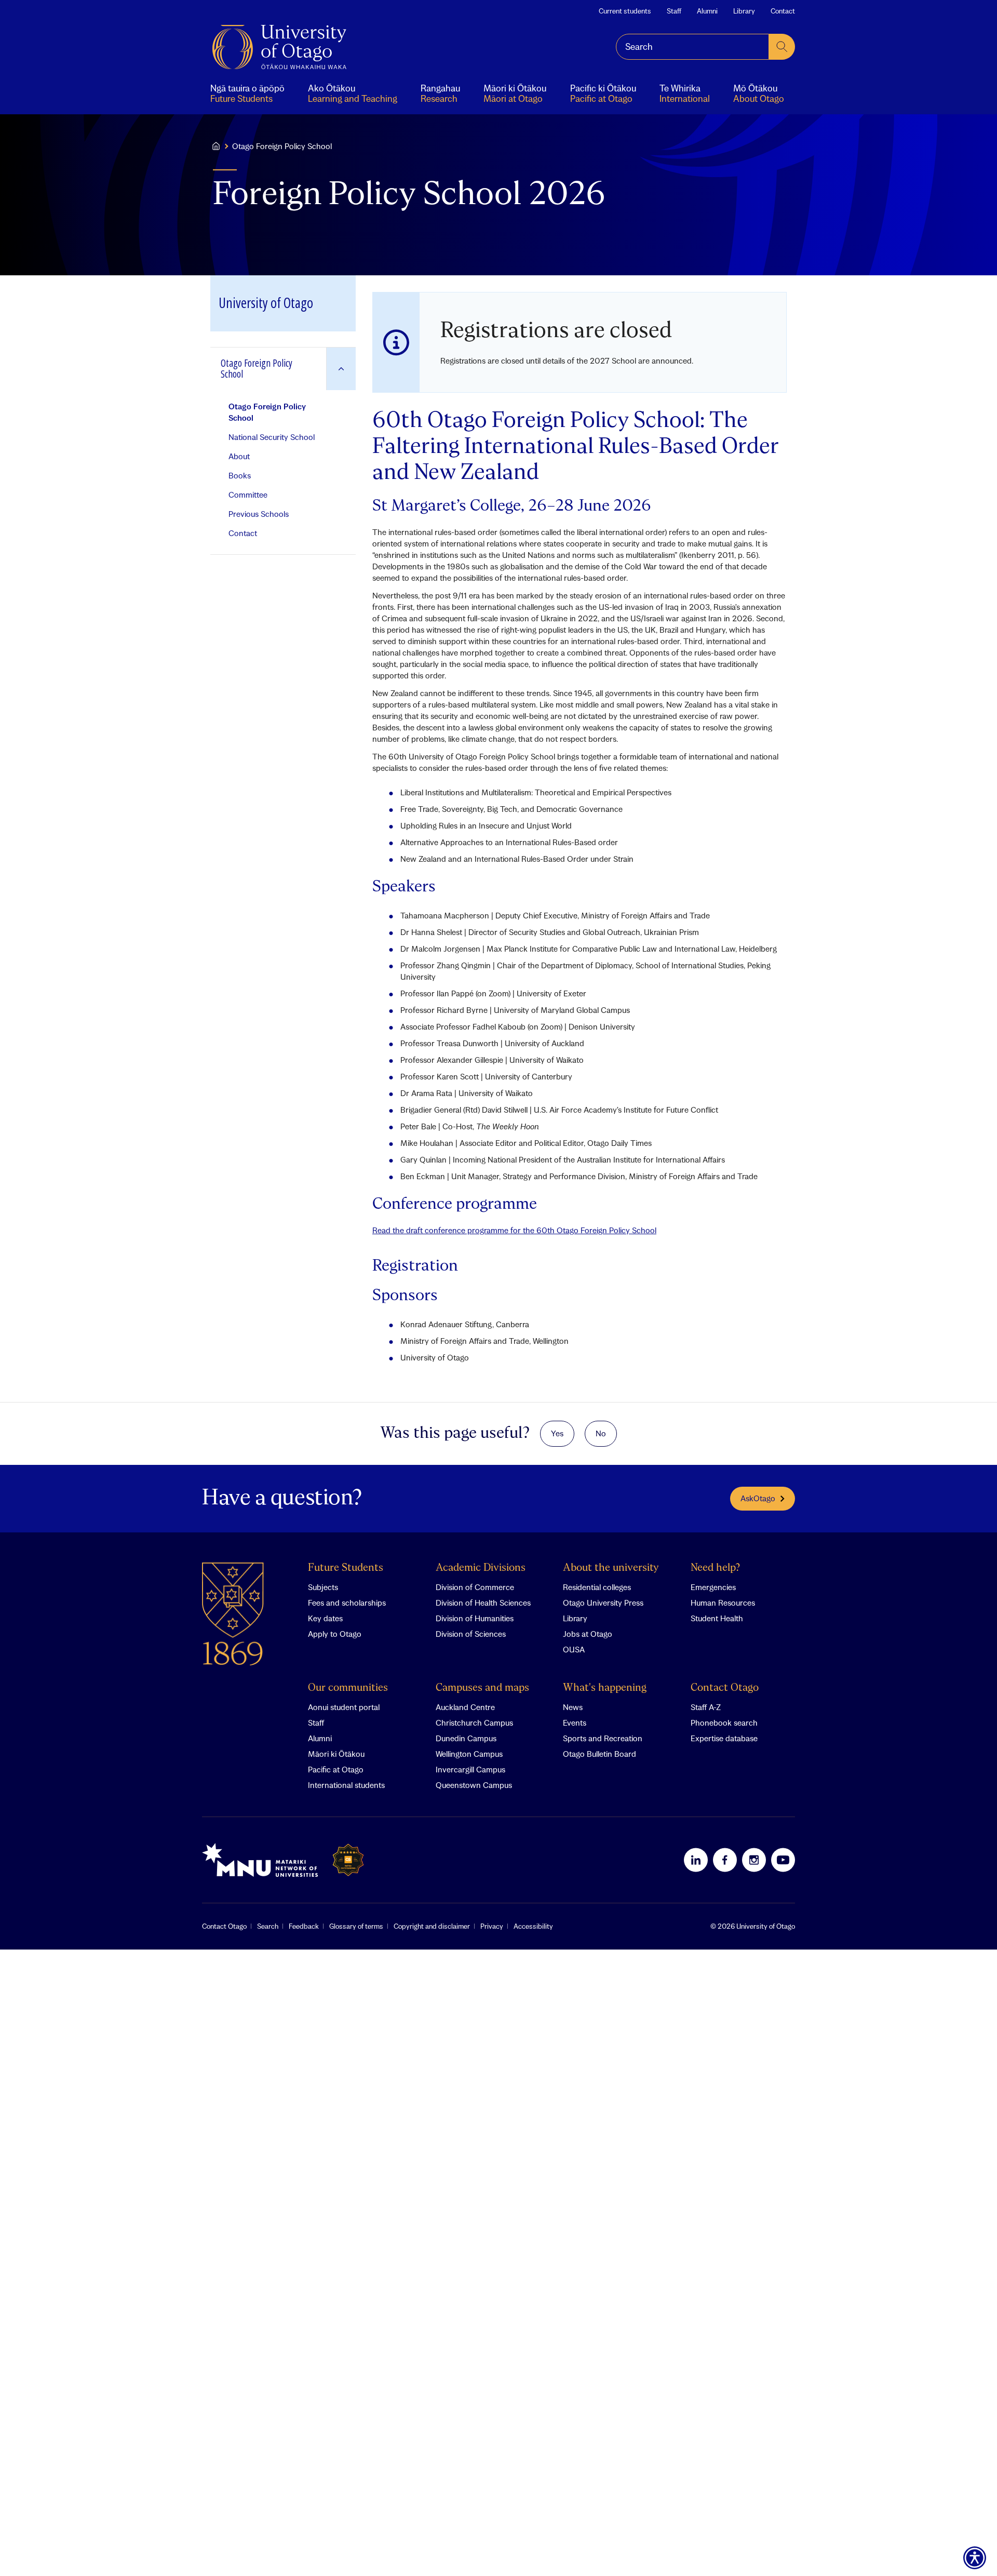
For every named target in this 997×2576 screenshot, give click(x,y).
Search (268, 1926)
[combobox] (692, 47)
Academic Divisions (481, 1568)
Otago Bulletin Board (599, 1754)
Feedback (304, 1926)
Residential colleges (597, 1587)
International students (346, 1785)
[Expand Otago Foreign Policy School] (341, 369)
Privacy (492, 1926)
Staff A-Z (706, 1707)
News (573, 1707)
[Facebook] (725, 1860)
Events (575, 1723)
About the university (611, 1568)
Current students (625, 11)
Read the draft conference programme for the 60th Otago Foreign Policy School (514, 1230)
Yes (557, 1433)
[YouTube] (783, 1860)
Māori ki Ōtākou (336, 1754)
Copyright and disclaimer (432, 1926)
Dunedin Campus (466, 1738)
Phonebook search (724, 1723)
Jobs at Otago (588, 1634)
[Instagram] (754, 1860)
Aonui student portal (344, 1707)
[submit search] (782, 47)
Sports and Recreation (603, 1738)
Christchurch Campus (474, 1723)
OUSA (574, 1649)
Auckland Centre (465, 1707)
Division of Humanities (475, 1618)
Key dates (325, 1618)
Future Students (346, 1568)
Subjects (323, 1587)
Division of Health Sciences (483, 1603)
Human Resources (723, 1603)
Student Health (717, 1618)
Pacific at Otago (336, 1769)
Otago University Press (603, 1603)
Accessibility (533, 1926)
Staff (674, 11)
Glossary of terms (356, 1926)
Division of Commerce (475, 1587)
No (601, 1433)
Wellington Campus (469, 1754)
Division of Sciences (471, 1634)
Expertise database (724, 1738)
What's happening (605, 1688)
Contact (783, 11)
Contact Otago (725, 1688)
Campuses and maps (482, 1688)
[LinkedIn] (696, 1860)
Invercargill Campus (470, 1769)
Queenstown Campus (474, 1785)
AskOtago (758, 1498)
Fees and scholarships (347, 1603)
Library (744, 11)
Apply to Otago (335, 1634)
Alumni (707, 11)
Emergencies (713, 1587)
